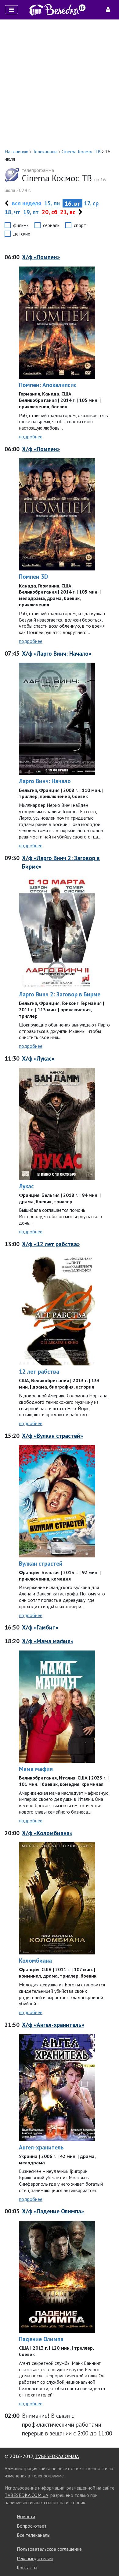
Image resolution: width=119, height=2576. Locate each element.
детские (22, 234)
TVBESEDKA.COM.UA (57, 2456)
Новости (26, 2516)
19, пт (31, 212)
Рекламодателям (35, 2558)
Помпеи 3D (33, 576)
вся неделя (27, 203)
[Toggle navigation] (11, 10)
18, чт (12, 212)
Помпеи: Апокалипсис (48, 385)
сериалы (52, 225)
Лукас (26, 1186)
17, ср (91, 203)
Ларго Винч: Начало (45, 781)
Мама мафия (36, 1769)
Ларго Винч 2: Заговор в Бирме (60, 994)
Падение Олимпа (41, 2339)
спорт (80, 225)
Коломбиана (35, 1960)
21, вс (68, 212)
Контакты (27, 2567)
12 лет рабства (39, 1371)
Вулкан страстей (41, 1563)
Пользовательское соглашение (49, 2549)
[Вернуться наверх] (108, 2558)
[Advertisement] (60, 84)
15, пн (52, 203)
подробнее (31, 437)
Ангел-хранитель (41, 2147)
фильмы (21, 225)
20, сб (50, 212)
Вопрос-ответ (32, 2526)
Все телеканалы (34, 2535)
